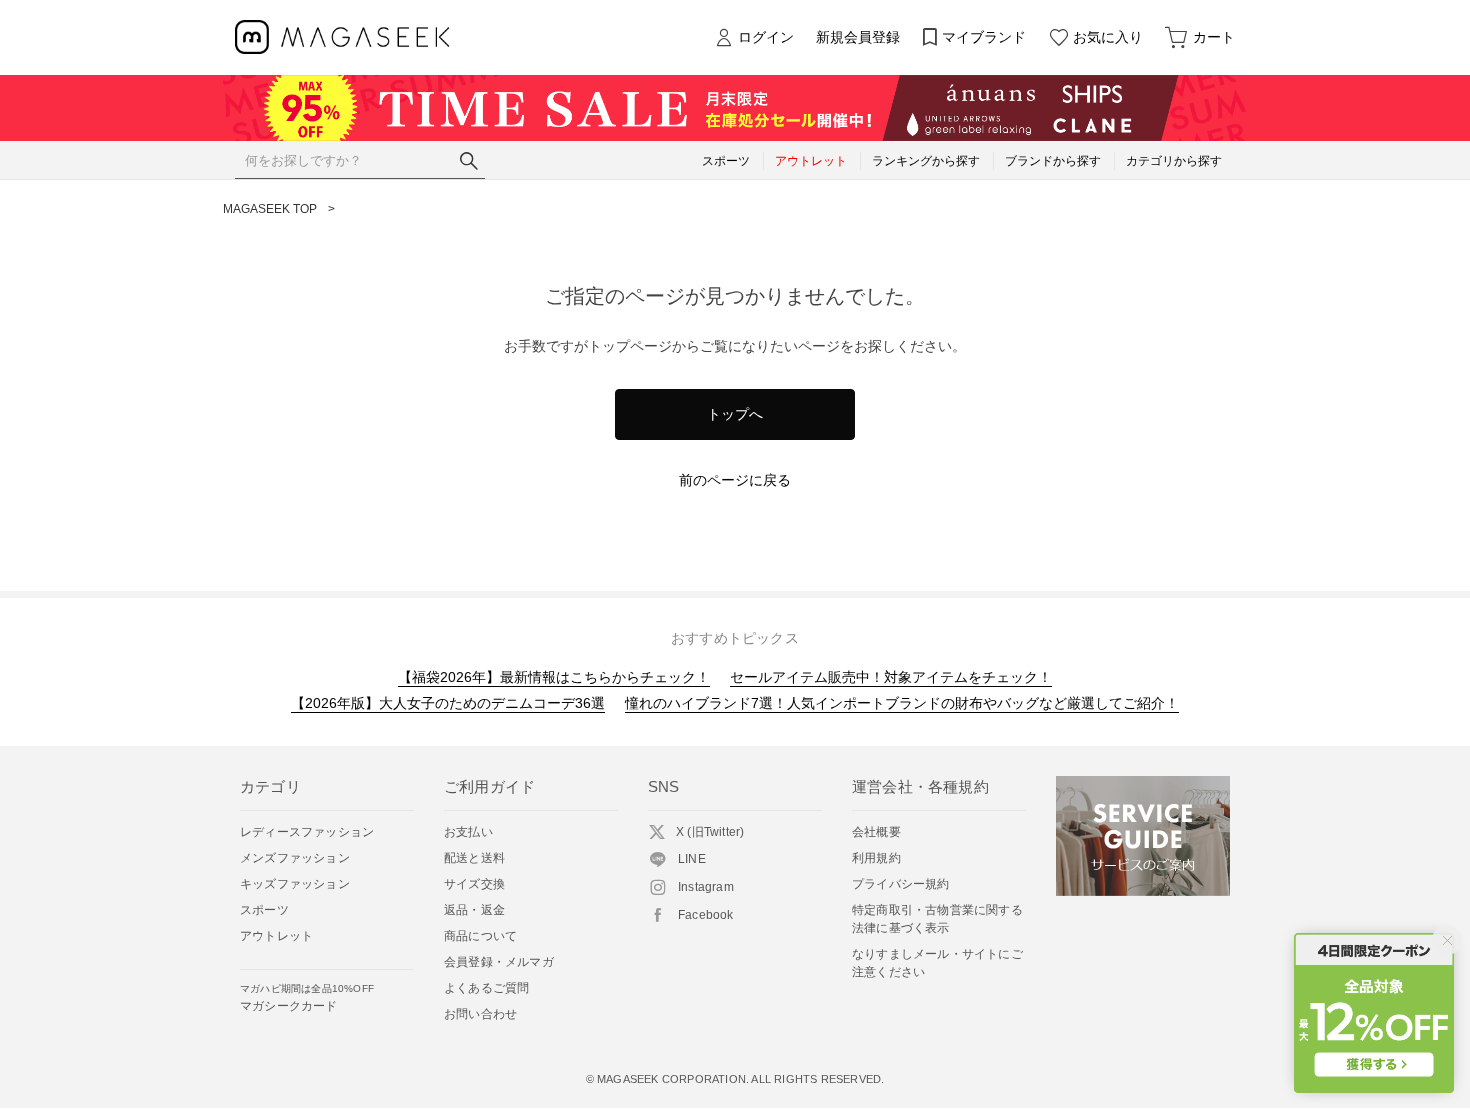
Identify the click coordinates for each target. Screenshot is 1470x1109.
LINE (692, 859)
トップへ (735, 414)
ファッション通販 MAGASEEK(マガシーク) (342, 37)
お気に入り (1108, 37)
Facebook (706, 915)
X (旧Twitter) (710, 832)
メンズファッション (295, 858)
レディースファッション (307, 832)
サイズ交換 (474, 884)
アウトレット (276, 936)
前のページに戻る (735, 480)
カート (1214, 37)
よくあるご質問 (486, 988)
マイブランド (984, 37)
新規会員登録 (858, 37)
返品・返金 (474, 910)
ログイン (766, 37)
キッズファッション (295, 884)
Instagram (706, 887)
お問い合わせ (480, 1014)
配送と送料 (474, 858)
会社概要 (876, 832)
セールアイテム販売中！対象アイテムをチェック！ (891, 677)
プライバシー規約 (901, 884)
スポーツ (264, 910)
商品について (480, 936)
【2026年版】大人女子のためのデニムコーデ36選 (448, 703)
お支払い (468, 832)
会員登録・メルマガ (499, 962)
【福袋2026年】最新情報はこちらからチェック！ (554, 677)
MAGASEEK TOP (270, 209)
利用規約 (876, 858)
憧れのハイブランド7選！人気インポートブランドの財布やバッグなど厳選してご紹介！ (902, 703)
